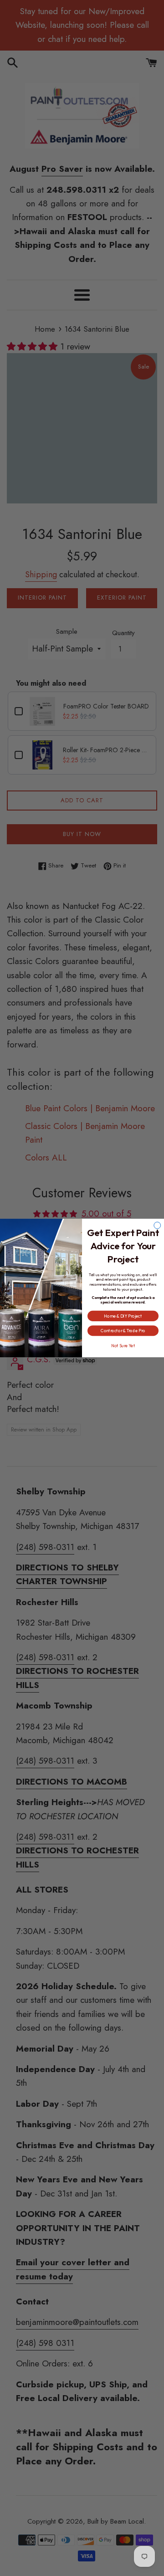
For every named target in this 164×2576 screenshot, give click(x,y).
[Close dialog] (157, 1225)
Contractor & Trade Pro (123, 1331)
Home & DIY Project (123, 1316)
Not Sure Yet (123, 1345)
